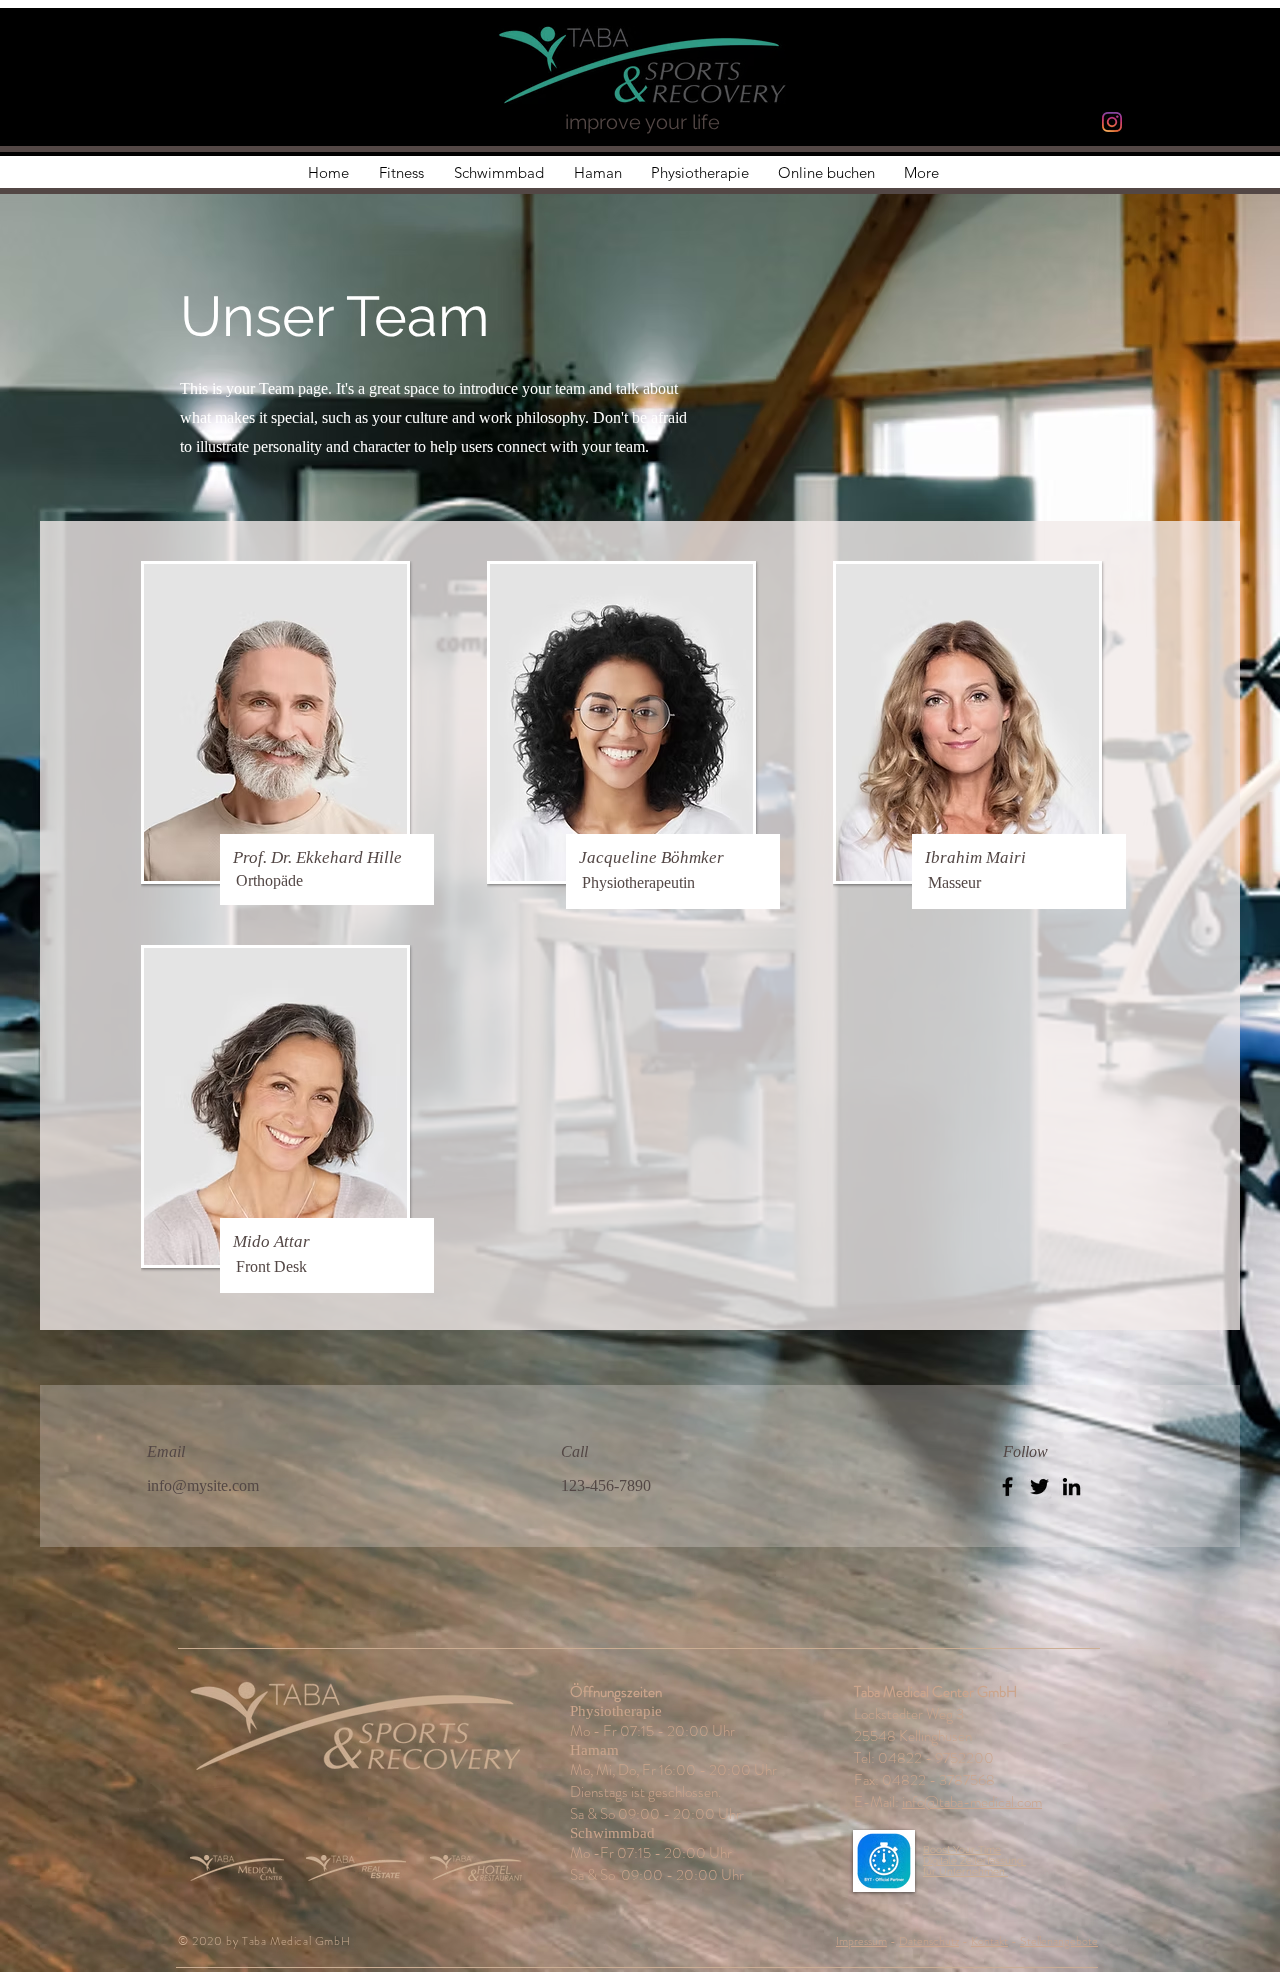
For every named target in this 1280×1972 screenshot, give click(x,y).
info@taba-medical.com (972, 1802)
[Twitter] (1039, 1486)
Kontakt (989, 1941)
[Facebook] (1007, 1486)
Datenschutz (929, 1941)
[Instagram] (1112, 122)
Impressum (861, 1941)
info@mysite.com (203, 1485)
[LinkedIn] (1071, 1486)
